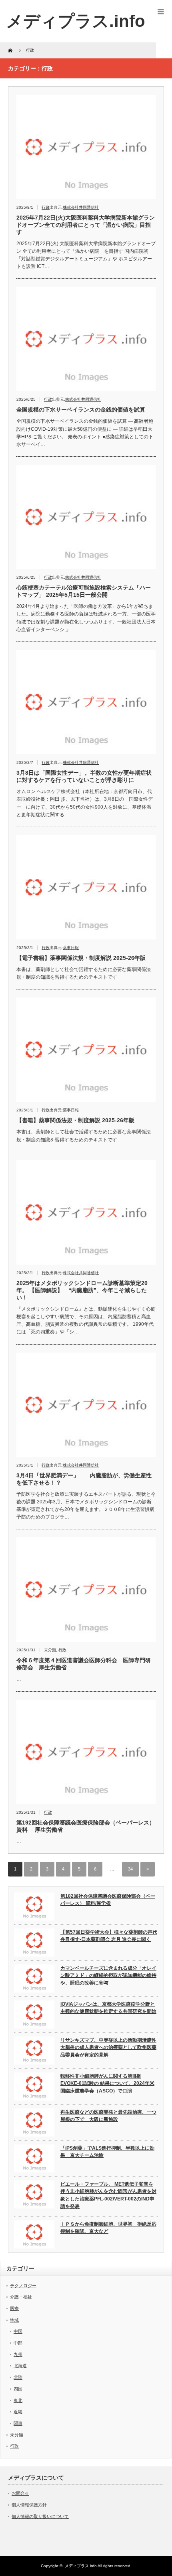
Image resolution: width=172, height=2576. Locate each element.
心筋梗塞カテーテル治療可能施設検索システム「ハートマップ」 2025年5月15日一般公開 (84, 591)
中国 (18, 2331)
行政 (46, 207)
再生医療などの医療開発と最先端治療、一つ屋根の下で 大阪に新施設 (108, 2116)
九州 (18, 2354)
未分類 (50, 1650)
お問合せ (20, 2493)
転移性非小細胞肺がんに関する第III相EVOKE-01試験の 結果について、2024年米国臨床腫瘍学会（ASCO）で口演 (107, 2083)
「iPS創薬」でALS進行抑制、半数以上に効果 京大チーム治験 (107, 2152)
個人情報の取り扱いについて (40, 2516)
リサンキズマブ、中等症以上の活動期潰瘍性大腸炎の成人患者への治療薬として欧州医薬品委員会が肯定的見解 (108, 2047)
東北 (18, 2400)
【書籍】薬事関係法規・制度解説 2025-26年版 (75, 1120)
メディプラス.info (81, 2566)
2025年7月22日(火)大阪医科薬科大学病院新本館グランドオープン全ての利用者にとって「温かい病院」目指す (86, 225)
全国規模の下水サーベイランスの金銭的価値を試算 (81, 410)
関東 (18, 2423)
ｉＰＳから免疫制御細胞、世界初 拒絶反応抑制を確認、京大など (108, 2228)
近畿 (18, 2412)
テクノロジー (23, 2286)
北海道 (20, 2366)
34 (130, 1869)
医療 (14, 2308)
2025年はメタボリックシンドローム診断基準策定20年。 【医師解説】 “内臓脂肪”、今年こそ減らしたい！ (82, 1290)
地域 (14, 2320)
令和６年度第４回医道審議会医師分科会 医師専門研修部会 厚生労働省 (84, 1664)
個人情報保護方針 (29, 2505)
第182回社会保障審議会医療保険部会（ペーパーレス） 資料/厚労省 (108, 1900)
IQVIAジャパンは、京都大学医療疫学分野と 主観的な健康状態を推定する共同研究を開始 (108, 2008)
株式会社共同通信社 (81, 207)
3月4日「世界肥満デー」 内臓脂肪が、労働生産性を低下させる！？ (84, 1479)
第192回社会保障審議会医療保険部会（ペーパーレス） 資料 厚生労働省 (86, 1826)
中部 (18, 2343)
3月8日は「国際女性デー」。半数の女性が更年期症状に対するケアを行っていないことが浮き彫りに (84, 776)
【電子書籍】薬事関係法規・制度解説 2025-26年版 (81, 958)
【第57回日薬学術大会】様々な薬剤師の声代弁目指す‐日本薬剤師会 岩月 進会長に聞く (109, 1936)
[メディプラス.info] (76, 21)
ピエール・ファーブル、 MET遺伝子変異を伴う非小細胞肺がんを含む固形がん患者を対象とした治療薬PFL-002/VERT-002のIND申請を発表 (108, 2195)
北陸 (18, 2377)
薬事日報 (71, 948)
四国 (18, 2389)
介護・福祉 (21, 2297)
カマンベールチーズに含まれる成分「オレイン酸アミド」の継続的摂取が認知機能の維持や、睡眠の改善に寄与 (108, 1975)
